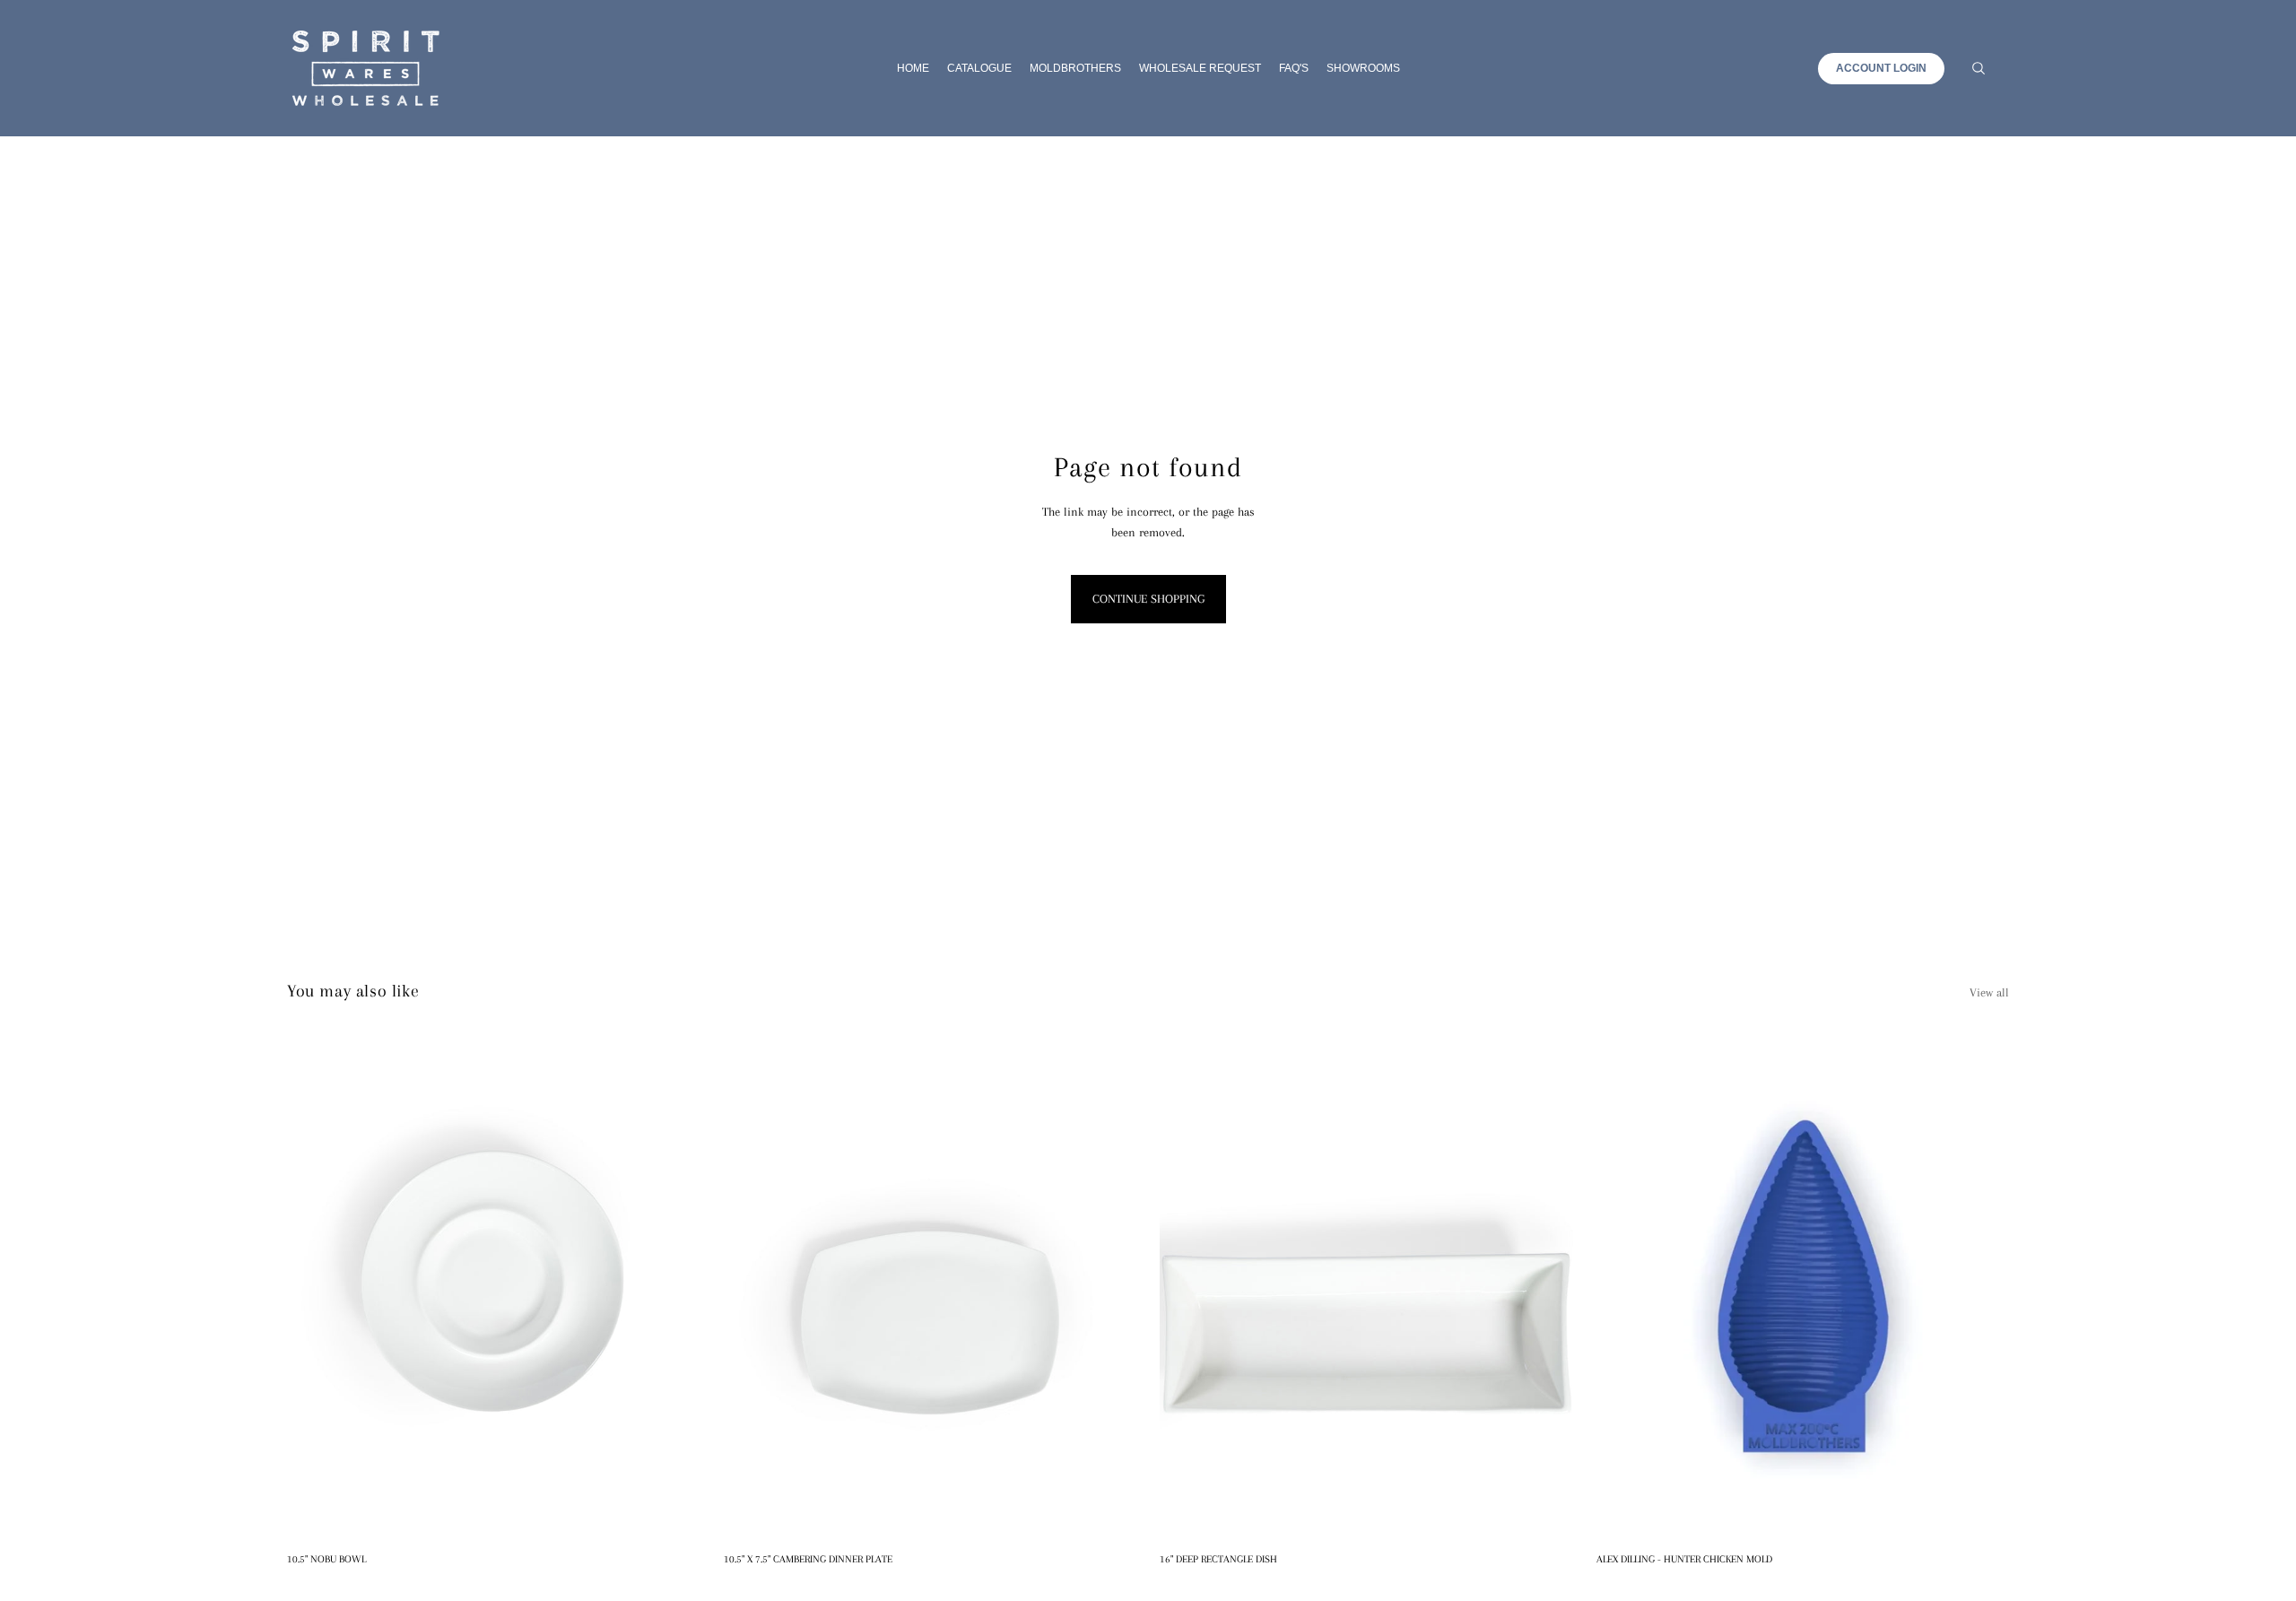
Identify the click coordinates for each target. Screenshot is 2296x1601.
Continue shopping (1148, 599)
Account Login (1881, 68)
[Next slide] (1982, 1286)
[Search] (1979, 68)
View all (1989, 992)
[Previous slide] (1623, 1286)
